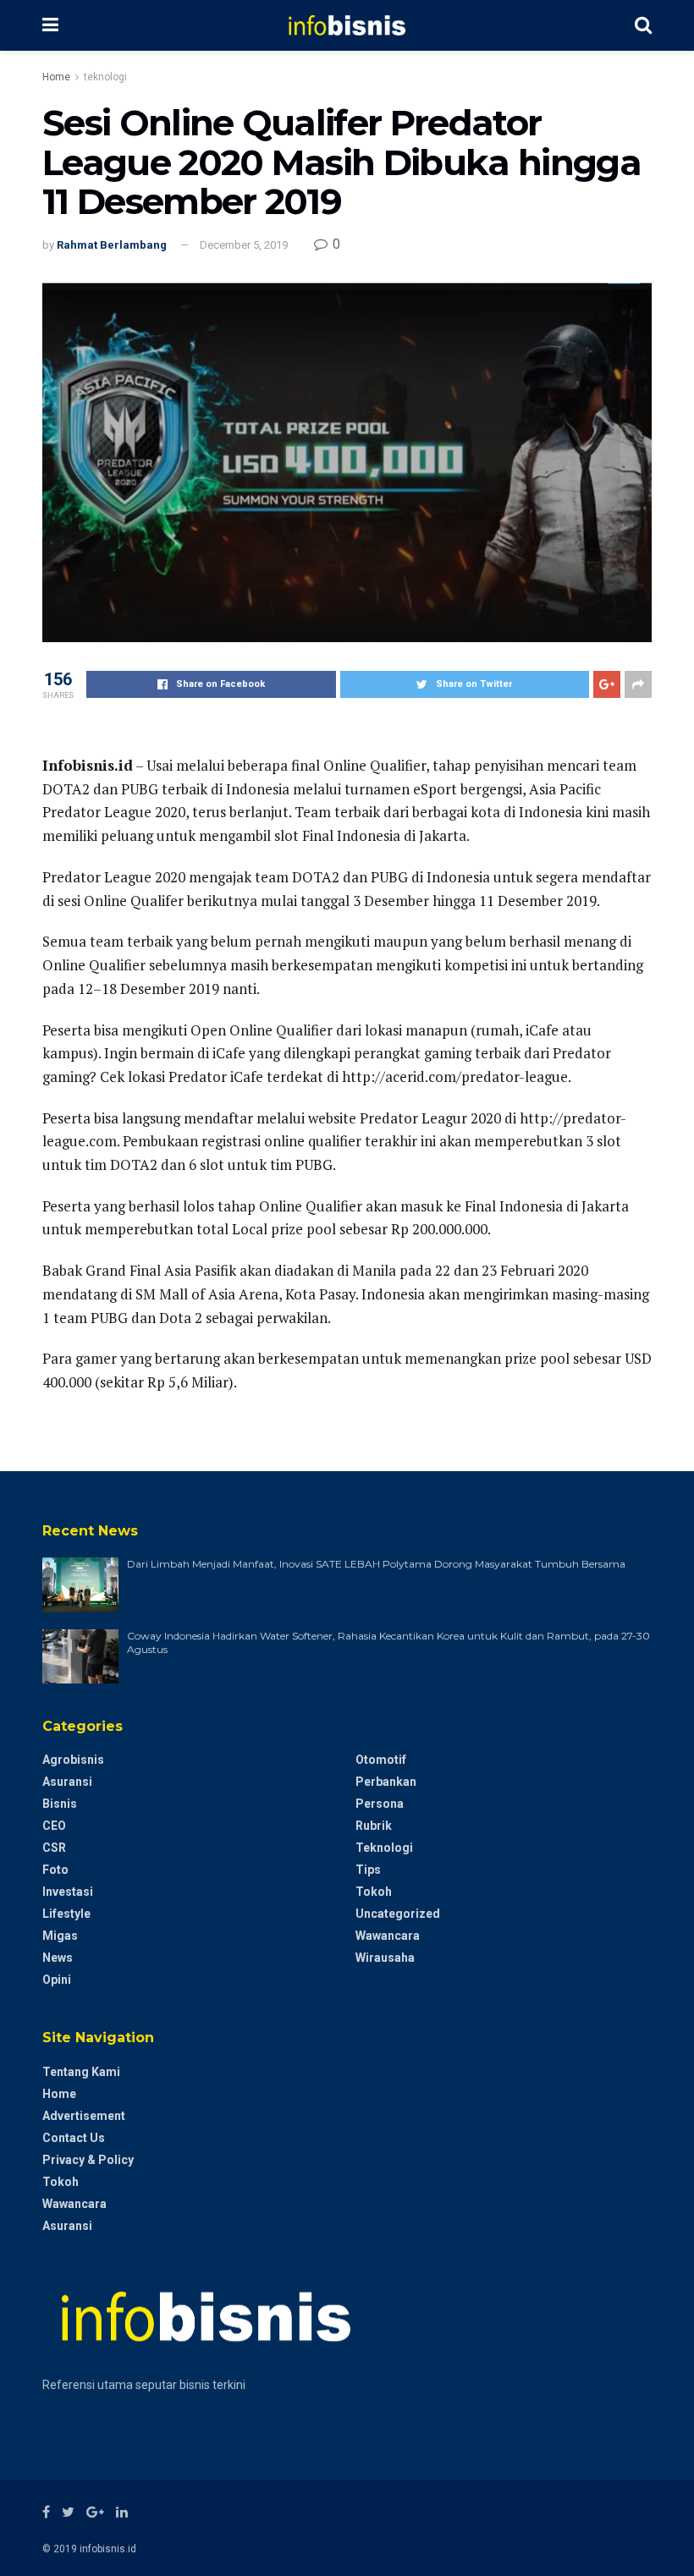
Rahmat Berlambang (112, 245)
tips (368, 1870)
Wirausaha (385, 1958)
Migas (60, 1936)
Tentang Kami (81, 2072)
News (58, 1958)
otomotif (381, 1760)
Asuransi (67, 1782)
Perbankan (386, 1782)
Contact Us (74, 2138)
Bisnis (60, 1804)
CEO (54, 1826)
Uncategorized (398, 1914)
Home (56, 77)
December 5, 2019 (244, 245)
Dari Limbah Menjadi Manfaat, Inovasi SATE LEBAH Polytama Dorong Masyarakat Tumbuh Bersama (376, 1564)
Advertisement (84, 2116)
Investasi (68, 1892)
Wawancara (388, 1936)
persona (380, 1804)
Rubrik (374, 1826)
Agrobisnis (73, 1760)
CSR (54, 1848)
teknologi (105, 77)
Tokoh (374, 1892)
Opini (57, 1980)
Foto (55, 1870)
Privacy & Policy (88, 2160)
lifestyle (66, 1914)
